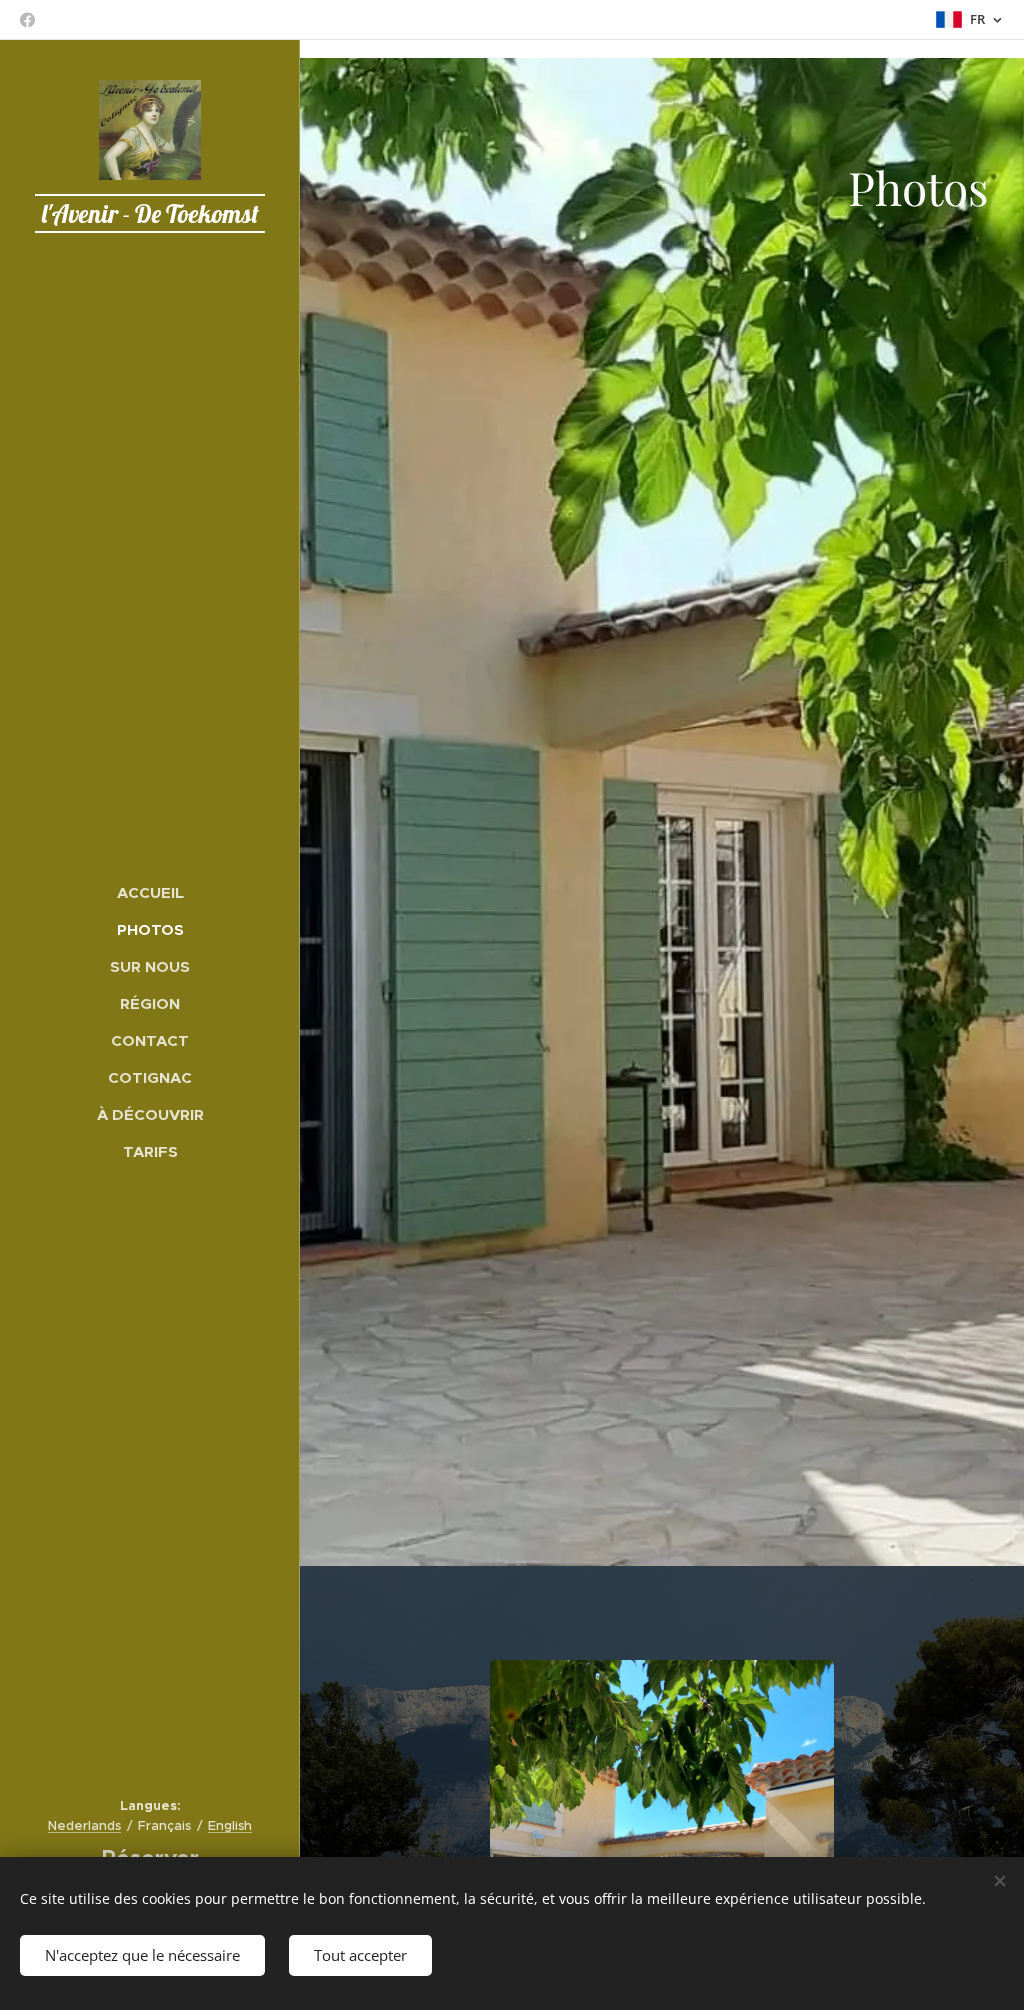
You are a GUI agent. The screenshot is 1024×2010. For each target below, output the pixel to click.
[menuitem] (150, 892)
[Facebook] (27, 20)
